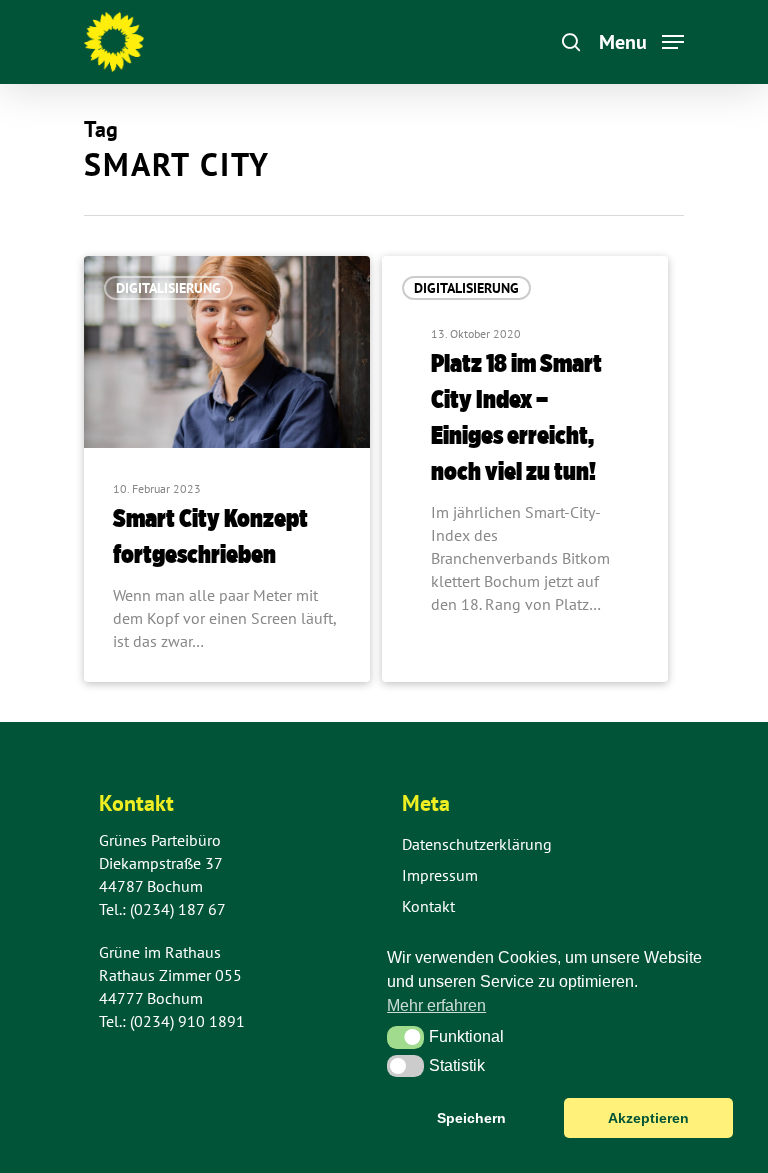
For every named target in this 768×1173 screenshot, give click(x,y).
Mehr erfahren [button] (436, 1005)
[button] (405, 1037)
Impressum (440, 875)
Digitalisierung (168, 288)
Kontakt (428, 906)
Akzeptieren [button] (648, 1118)
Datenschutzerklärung (477, 844)
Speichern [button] (471, 1118)
